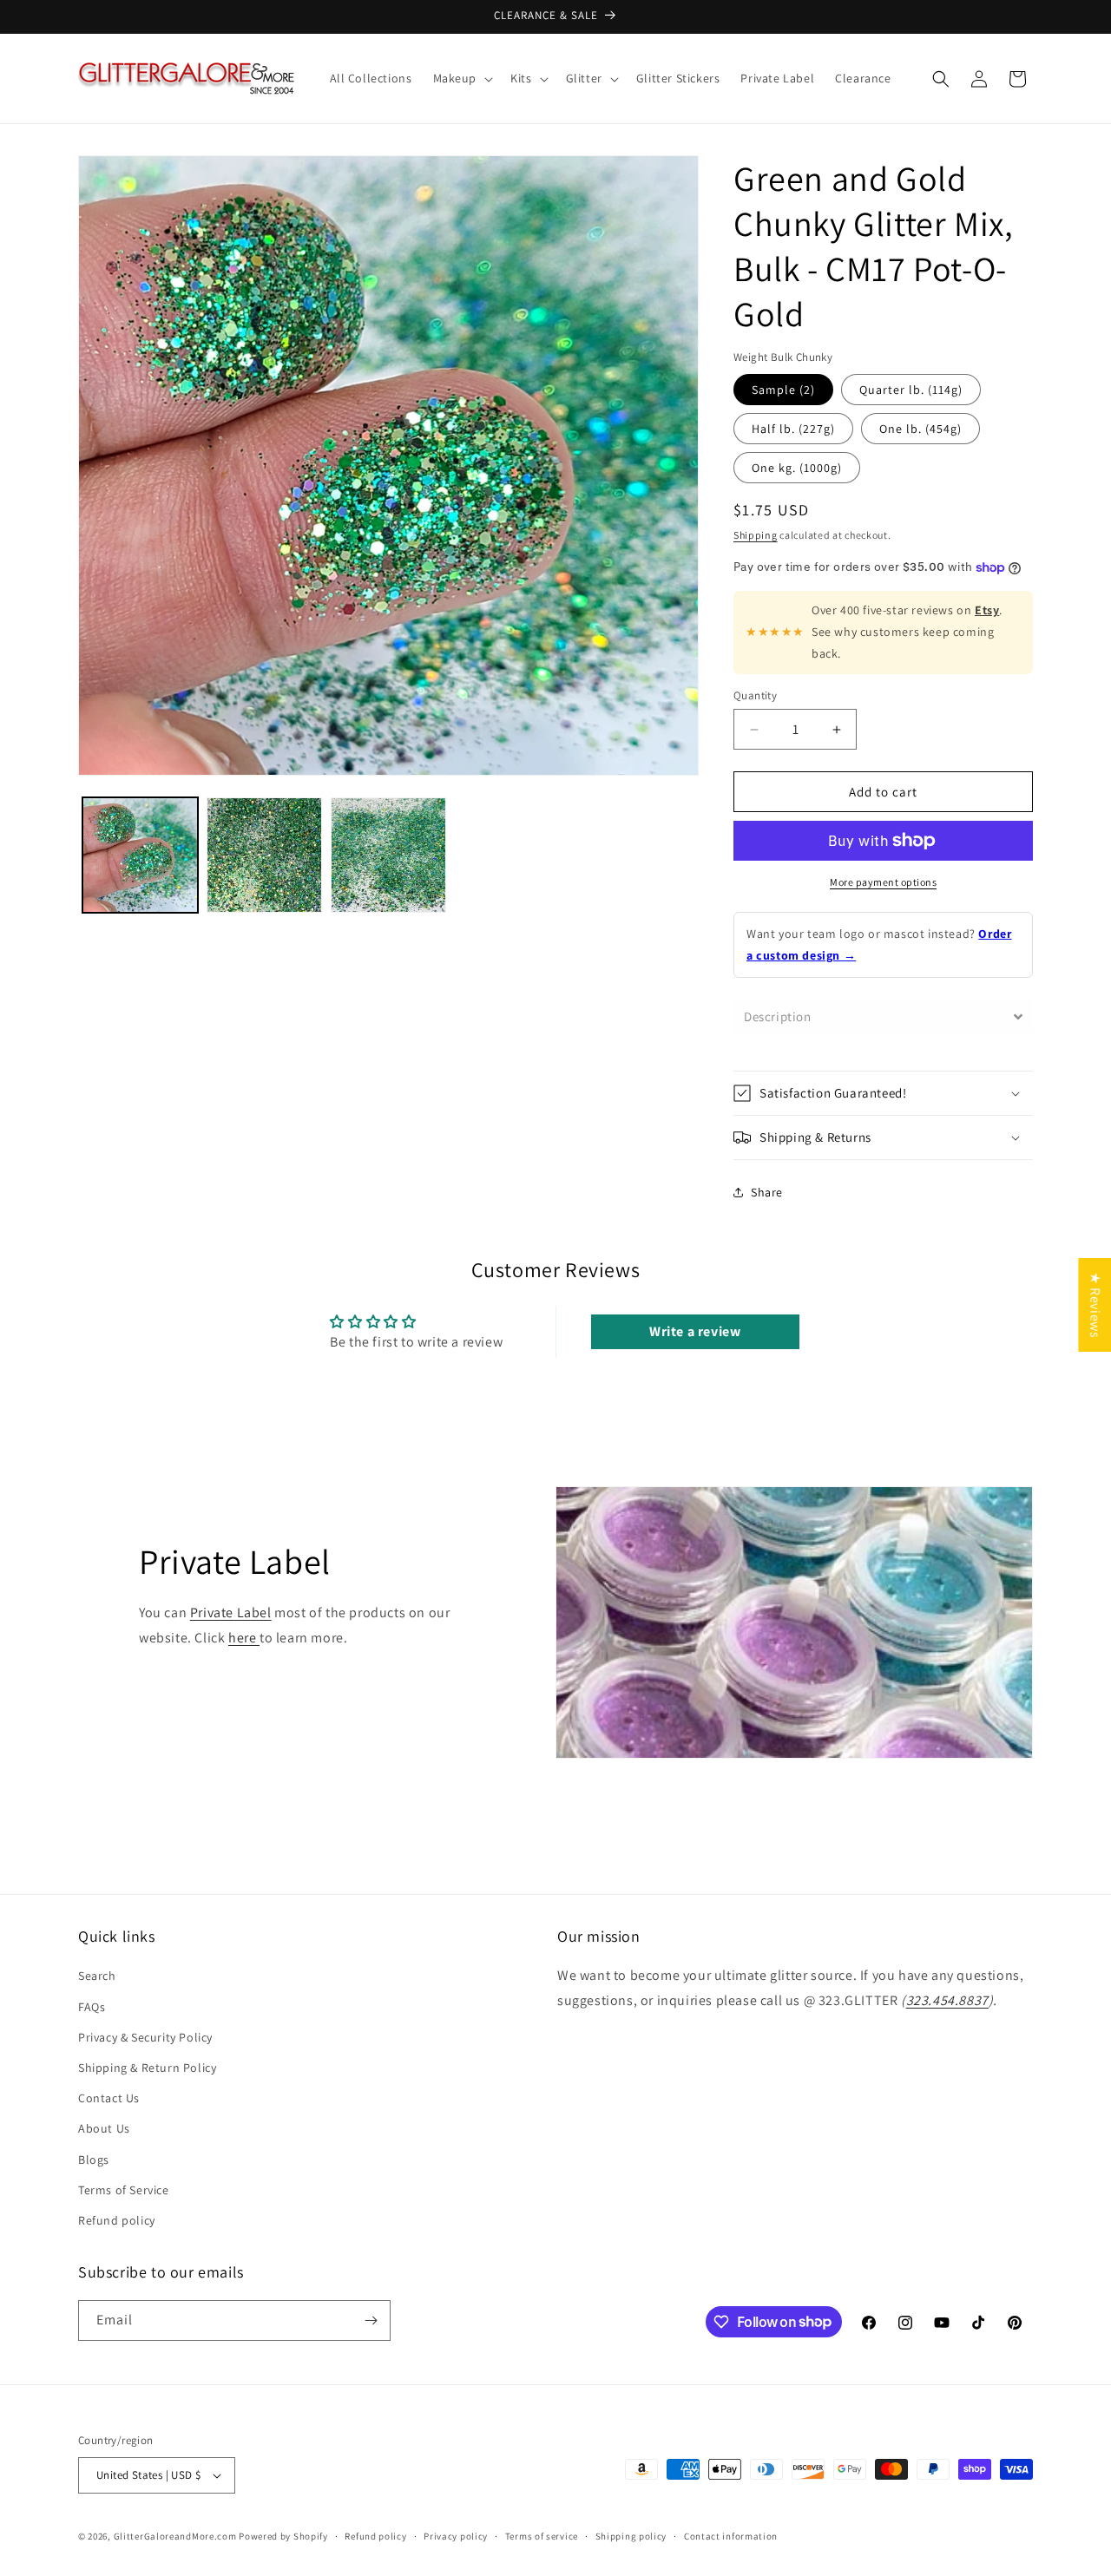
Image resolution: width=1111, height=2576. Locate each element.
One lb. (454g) (920, 429)
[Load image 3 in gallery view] (388, 855)
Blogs (94, 2160)
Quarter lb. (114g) (911, 390)
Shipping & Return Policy (147, 2068)
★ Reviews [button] (1095, 1304)
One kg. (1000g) (797, 468)
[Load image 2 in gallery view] (264, 855)
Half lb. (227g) (793, 429)
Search (97, 1976)
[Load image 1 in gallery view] (140, 855)
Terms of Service (124, 2190)
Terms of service (542, 2536)
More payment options (883, 882)
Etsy (987, 610)
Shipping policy (631, 2536)
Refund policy (117, 2220)
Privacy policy (456, 2536)
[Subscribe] (371, 2320)
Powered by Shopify (283, 2536)
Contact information (731, 2536)
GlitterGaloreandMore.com (175, 2536)
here (244, 1638)
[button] (462, 78)
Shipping (756, 535)
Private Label (231, 1612)
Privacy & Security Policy (145, 2037)
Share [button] (767, 1192)
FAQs (92, 2007)
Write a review (695, 1331)
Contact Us (109, 2098)
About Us (104, 2128)
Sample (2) (783, 390)
